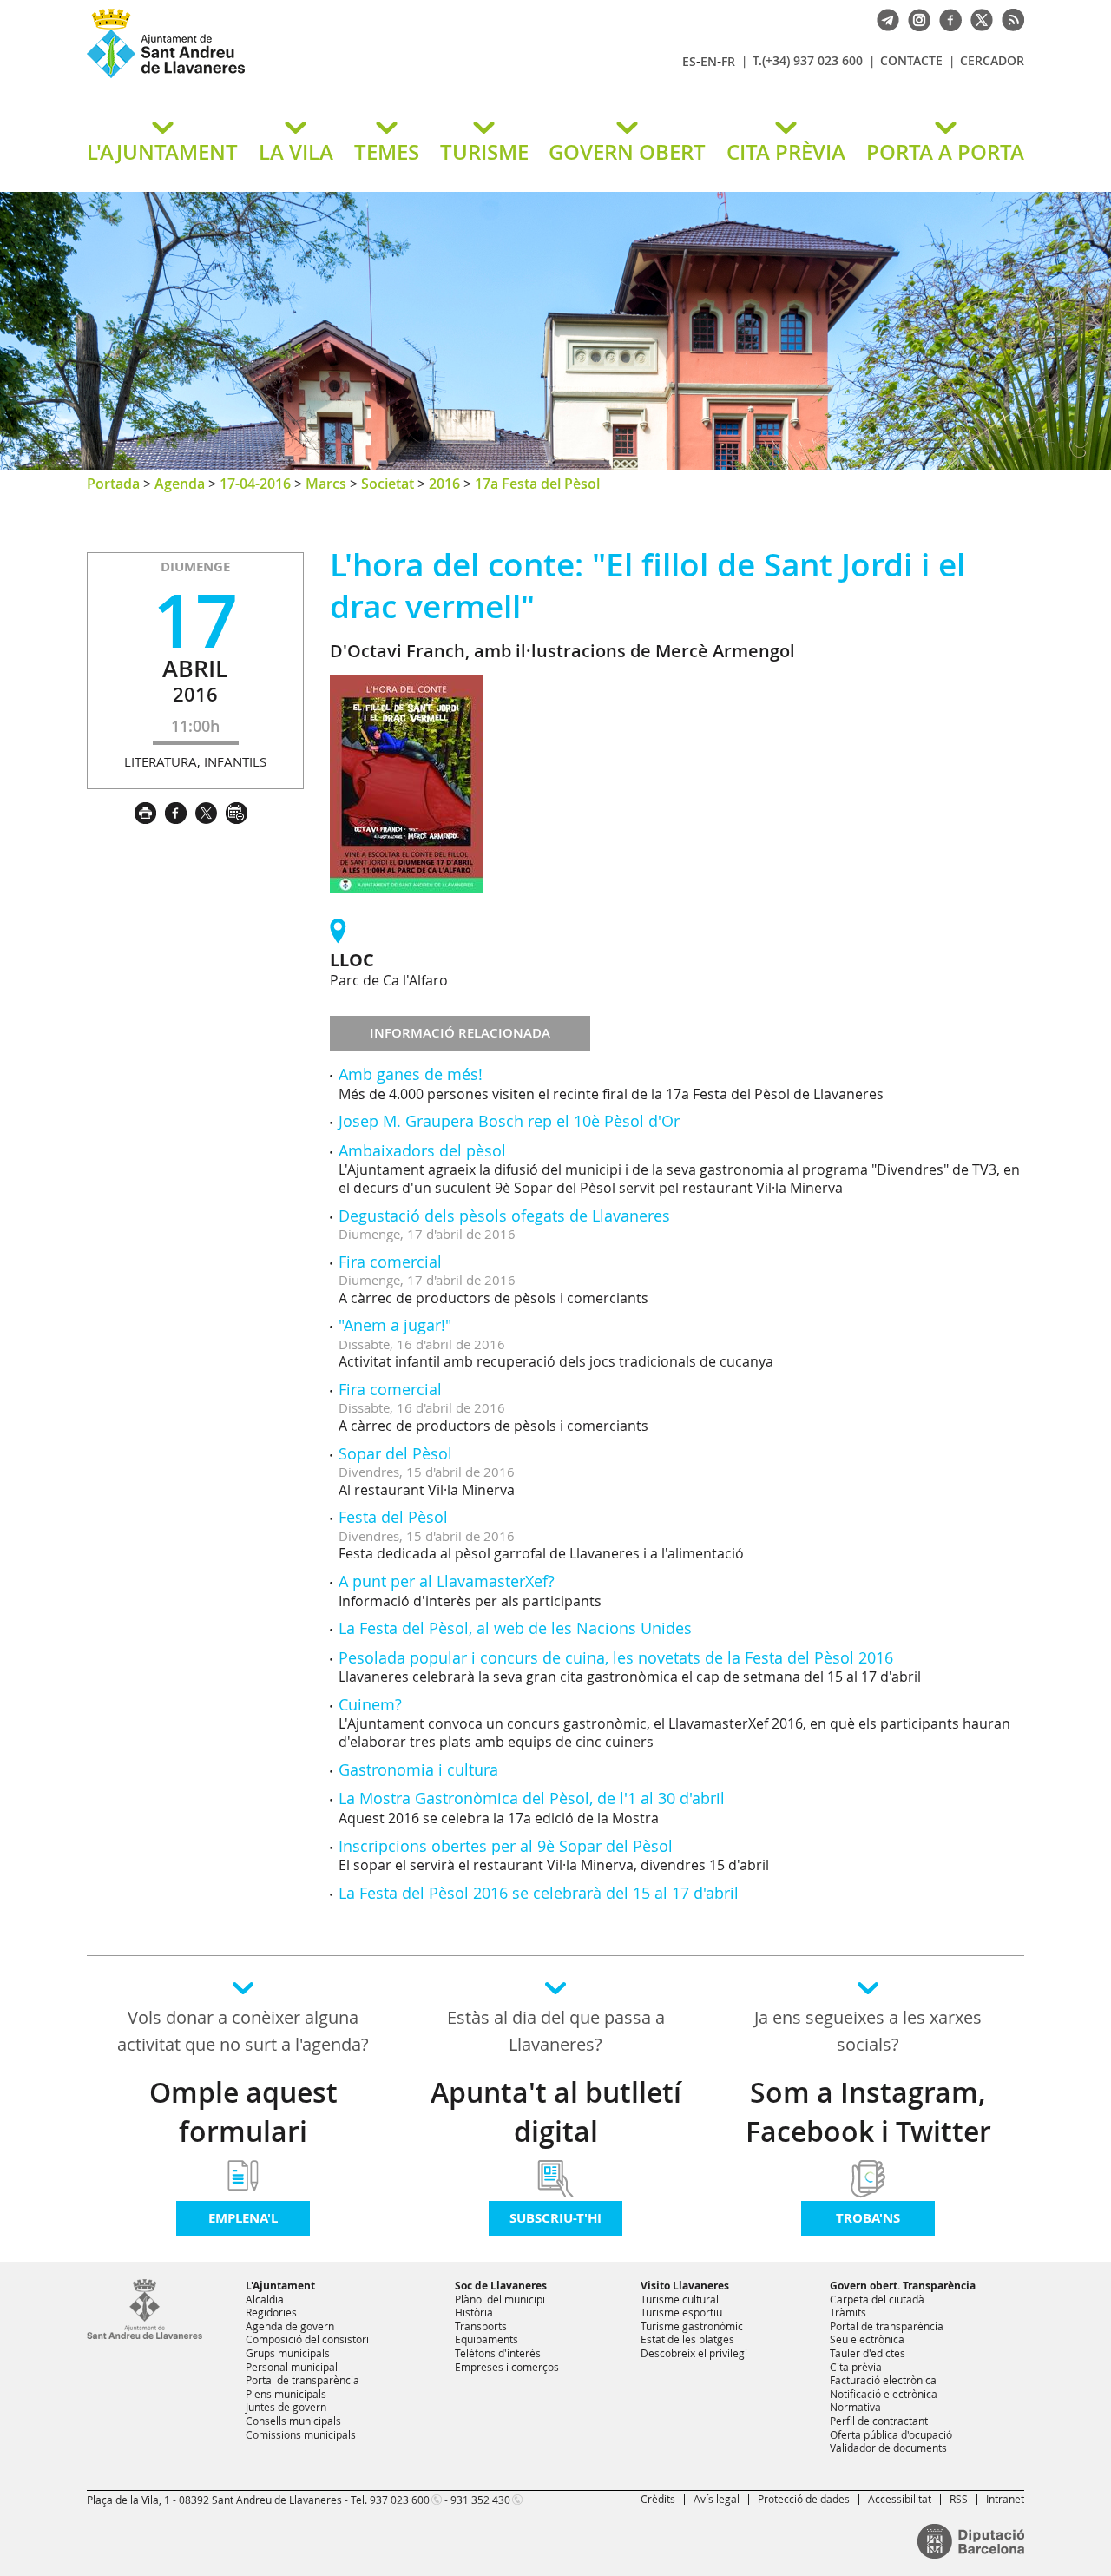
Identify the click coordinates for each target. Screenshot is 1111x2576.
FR (728, 61)
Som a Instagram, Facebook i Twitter (868, 2112)
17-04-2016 (255, 484)
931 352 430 (480, 2500)
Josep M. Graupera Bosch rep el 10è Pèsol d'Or (509, 1121)
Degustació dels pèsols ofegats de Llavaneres (504, 1216)
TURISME (484, 152)
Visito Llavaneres (685, 2286)
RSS (959, 2499)
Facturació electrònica (883, 2380)
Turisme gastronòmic (692, 2326)
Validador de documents (888, 2448)
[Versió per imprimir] (150, 811)
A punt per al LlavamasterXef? (447, 1581)
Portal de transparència (302, 2380)
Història (474, 2312)
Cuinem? (370, 1704)
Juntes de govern (286, 2407)
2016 (444, 484)
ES (689, 61)
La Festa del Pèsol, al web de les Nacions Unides (515, 1628)
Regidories (271, 2312)
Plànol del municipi (500, 2299)
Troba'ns (868, 2218)
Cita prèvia (856, 2367)
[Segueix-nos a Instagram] (915, 18)
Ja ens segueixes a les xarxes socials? (868, 2031)
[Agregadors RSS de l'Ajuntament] (1009, 18)
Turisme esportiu (681, 2312)
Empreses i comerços (507, 2367)
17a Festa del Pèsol (537, 484)
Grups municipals (288, 2353)
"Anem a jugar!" (395, 1325)
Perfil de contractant (879, 2421)
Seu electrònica (867, 2339)
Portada (113, 484)
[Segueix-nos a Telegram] (884, 18)
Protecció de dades (804, 2499)
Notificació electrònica (884, 2394)
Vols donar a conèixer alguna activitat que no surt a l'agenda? (243, 2031)
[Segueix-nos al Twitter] (977, 18)
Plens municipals (286, 2394)
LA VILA (296, 152)
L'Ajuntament (280, 2286)
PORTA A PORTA (945, 152)
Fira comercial (390, 1262)
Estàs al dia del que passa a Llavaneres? (556, 2031)
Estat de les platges (687, 2339)
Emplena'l (243, 2218)
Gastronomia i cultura (418, 1769)
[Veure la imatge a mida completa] (407, 783)
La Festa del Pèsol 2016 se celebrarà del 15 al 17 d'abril (539, 1893)
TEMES (387, 152)
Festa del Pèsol (393, 1517)
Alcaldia (265, 2299)
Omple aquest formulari (243, 2112)
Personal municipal (292, 2367)
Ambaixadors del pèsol (422, 1150)
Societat (388, 484)
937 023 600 (400, 2500)
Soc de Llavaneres (501, 2286)
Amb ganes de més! (411, 1074)
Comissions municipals (301, 2434)
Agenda (180, 484)
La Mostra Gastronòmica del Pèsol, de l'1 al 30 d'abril (532, 1798)
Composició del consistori (307, 2339)
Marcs (326, 484)
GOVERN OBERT (627, 152)
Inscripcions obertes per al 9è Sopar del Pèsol (506, 1846)
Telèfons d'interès (498, 2353)
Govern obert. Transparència (903, 2286)
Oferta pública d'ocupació (891, 2434)
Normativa (855, 2407)
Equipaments (486, 2339)
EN (709, 61)
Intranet (1005, 2499)
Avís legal (717, 2499)
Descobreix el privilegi (694, 2353)
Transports (481, 2326)
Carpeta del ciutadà (877, 2299)
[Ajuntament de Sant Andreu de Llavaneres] (145, 2336)
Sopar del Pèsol (395, 1453)
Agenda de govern (290, 2326)
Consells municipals (293, 2421)
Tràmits (848, 2312)
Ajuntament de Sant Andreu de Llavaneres (291, 77)
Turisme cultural (680, 2299)
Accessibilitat (900, 2499)
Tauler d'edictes (868, 2353)
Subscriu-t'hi (555, 2218)
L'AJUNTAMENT (162, 152)
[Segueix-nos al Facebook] (946, 18)
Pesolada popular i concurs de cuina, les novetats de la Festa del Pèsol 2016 (616, 1657)
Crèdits (658, 2499)
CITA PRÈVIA (786, 152)
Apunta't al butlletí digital (556, 2112)
